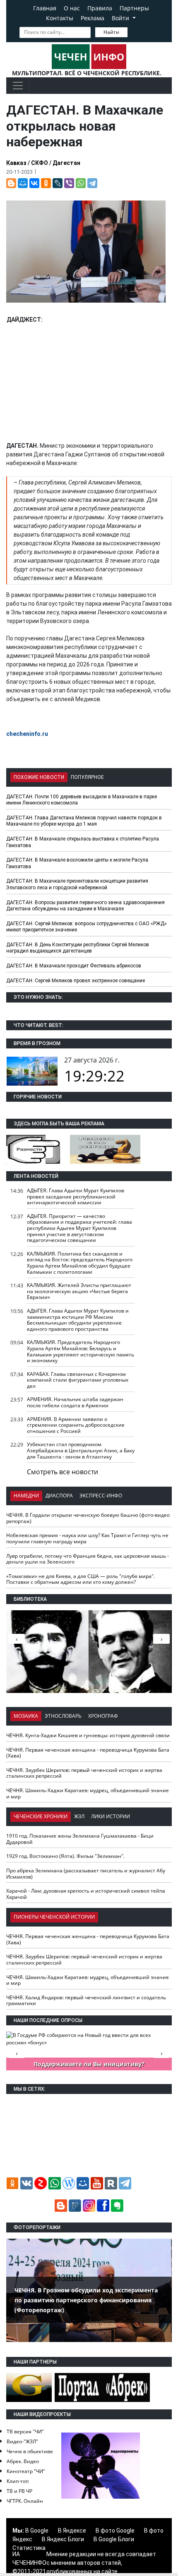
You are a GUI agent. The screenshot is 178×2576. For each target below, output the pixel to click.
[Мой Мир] (23, 183)
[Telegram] (92, 183)
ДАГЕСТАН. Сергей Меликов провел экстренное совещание (76, 981)
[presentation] (161, 1639)
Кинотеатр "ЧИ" (26, 2471)
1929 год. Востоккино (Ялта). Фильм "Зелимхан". (65, 1856)
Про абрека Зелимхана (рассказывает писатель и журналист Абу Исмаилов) (86, 1874)
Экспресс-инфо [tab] (101, 1496)
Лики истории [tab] (111, 1816)
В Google (37, 2531)
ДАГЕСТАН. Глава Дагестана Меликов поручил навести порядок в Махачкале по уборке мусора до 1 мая (84, 821)
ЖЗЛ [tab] (79, 1816)
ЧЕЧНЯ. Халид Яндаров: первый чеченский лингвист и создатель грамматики (86, 2001)
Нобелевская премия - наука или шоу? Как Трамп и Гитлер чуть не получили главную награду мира (87, 1538)
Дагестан (66, 163)
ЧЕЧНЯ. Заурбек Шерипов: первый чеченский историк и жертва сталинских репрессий (84, 1773)
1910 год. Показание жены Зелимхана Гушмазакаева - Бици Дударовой (80, 1839)
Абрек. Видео (23, 2461)
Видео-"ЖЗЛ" (22, 2441)
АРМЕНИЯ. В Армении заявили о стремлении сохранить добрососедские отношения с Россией (76, 1425)
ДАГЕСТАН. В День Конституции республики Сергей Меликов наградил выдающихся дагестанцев (78, 948)
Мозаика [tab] (26, 1716)
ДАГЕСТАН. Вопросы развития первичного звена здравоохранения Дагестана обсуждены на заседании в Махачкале (85, 906)
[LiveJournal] (58, 183)
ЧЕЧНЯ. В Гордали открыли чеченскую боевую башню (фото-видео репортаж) (88, 1518)
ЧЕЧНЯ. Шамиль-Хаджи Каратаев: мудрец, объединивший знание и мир (88, 1793)
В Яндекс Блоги (63, 2539)
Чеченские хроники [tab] (41, 1816)
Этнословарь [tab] (63, 1716)
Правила (100, 8)
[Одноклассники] (46, 183)
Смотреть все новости (63, 1472)
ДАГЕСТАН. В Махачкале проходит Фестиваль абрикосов (74, 966)
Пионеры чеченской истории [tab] (54, 1917)
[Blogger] (11, 183)
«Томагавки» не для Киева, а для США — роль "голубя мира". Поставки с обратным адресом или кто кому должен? (81, 1579)
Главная (45, 8)
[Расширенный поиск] (133, 31)
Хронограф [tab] (103, 1716)
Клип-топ (18, 2481)
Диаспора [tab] (59, 1496)
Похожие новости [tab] (39, 777)
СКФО (40, 163)
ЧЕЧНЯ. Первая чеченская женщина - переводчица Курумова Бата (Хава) (88, 1753)
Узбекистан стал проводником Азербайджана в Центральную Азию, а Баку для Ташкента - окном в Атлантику (81, 1450)
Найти (111, 32)
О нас (72, 8)
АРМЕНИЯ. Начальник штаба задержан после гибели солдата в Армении (75, 1402)
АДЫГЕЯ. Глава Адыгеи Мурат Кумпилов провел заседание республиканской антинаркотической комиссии (76, 1196)
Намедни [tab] (26, 1496)
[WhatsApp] (81, 183)
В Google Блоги (114, 2539)
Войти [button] (121, 18)
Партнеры (134, 8)
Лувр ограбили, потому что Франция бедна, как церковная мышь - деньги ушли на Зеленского (88, 1559)
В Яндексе (72, 2531)
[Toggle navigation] (18, 86)
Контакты (60, 18)
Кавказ (16, 163)
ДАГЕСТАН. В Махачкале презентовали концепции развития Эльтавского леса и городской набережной (77, 884)
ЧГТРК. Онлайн (25, 2501)
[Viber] (69, 183)
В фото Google (115, 2531)
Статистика (29, 2548)
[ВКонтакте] (34, 183)
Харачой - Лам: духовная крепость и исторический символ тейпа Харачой (86, 1894)
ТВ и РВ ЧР (19, 2491)
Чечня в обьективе (30, 2451)
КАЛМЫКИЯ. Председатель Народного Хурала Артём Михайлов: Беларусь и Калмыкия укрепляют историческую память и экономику (81, 1351)
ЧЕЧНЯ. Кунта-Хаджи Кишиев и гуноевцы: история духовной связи (88, 1735)
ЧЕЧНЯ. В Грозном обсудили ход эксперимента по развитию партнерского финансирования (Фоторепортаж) (86, 2300)
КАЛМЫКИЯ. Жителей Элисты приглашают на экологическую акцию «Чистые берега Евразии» (79, 1291)
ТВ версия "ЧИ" (25, 2432)
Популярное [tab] (87, 777)
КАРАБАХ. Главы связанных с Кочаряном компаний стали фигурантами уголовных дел (78, 1380)
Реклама (93, 18)
